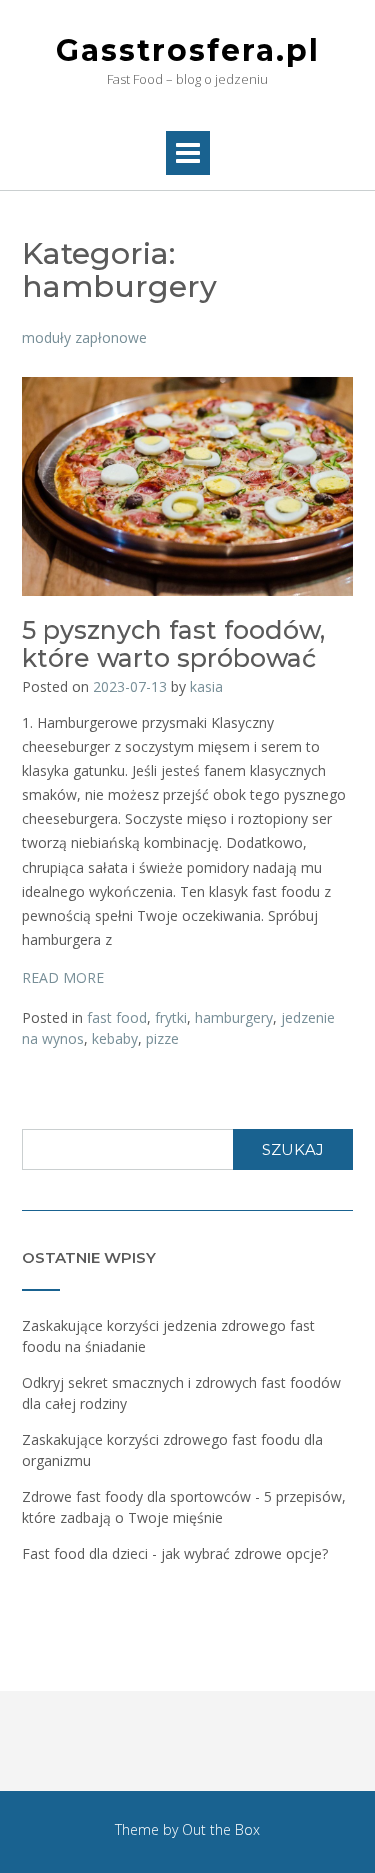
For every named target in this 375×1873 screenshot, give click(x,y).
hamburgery (234, 1017)
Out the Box (221, 1829)
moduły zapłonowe (84, 337)
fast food (117, 1017)
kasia (206, 686)
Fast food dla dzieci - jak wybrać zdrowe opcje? (175, 1553)
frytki (171, 1017)
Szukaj (293, 1149)
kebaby (115, 1038)
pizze (162, 1038)
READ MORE (63, 977)
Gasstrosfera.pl (188, 50)
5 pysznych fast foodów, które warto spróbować (173, 644)
